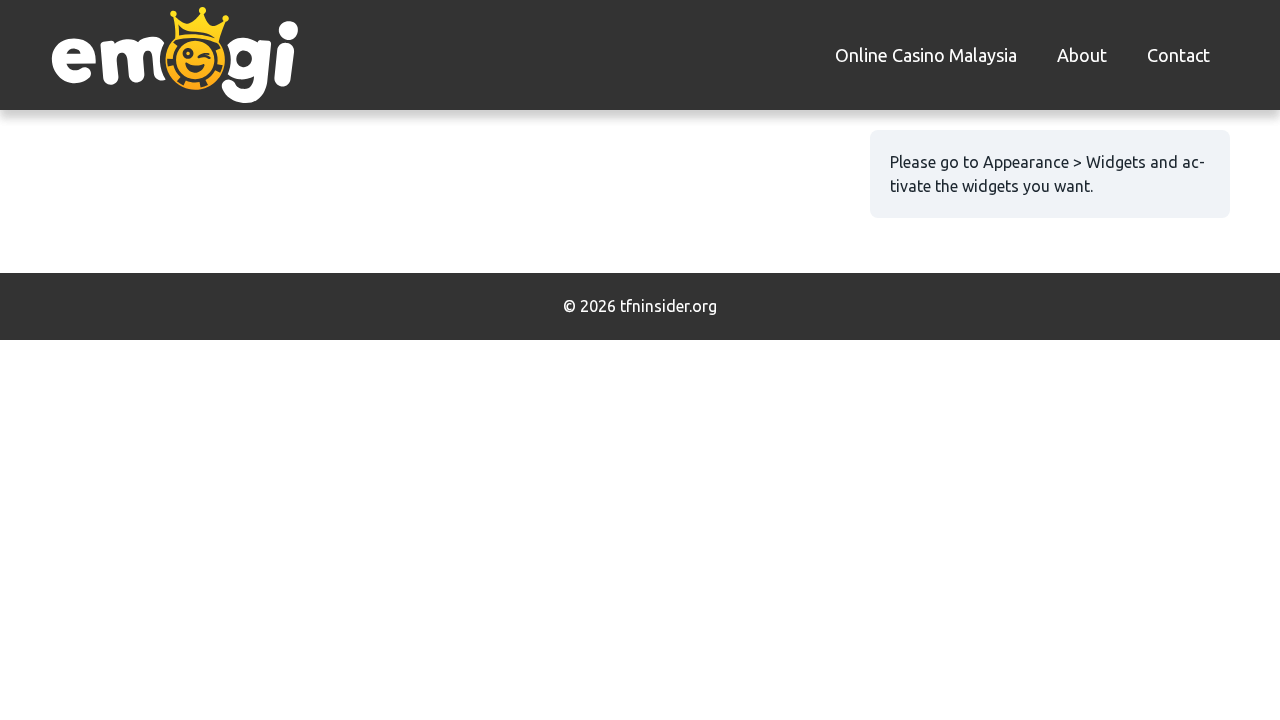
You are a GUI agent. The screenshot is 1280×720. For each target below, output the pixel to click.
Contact (1178, 55)
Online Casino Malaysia (926, 55)
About (1082, 55)
